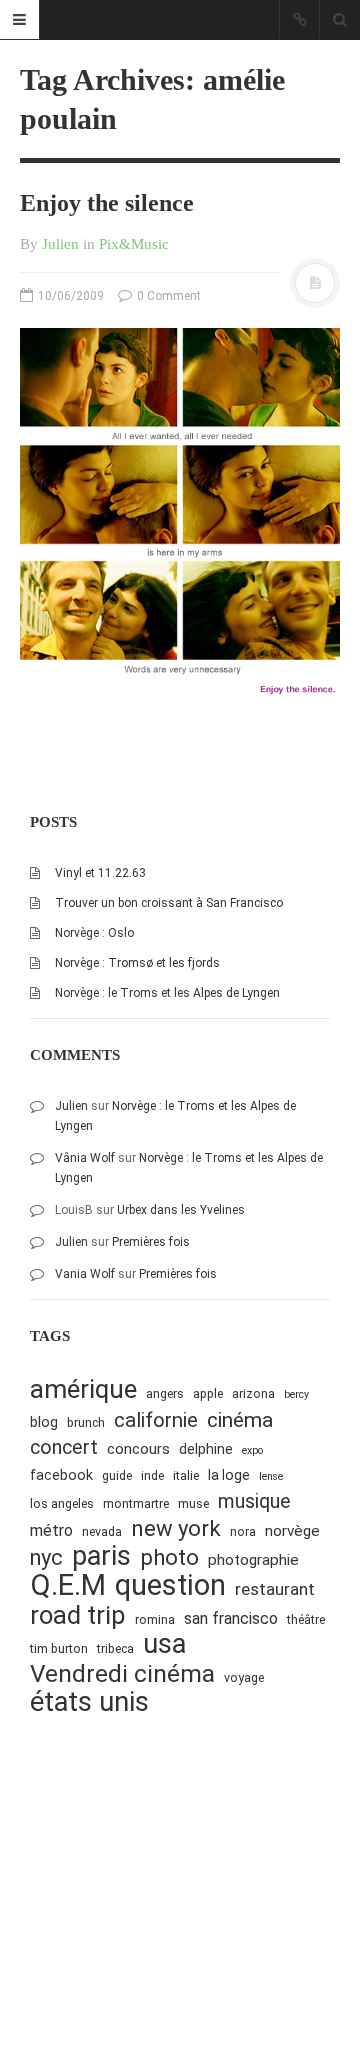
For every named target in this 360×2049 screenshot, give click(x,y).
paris (101, 1556)
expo (252, 1450)
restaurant (275, 1589)
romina (155, 1619)
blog (44, 1422)
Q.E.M (68, 1585)
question (170, 1585)
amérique (83, 1389)
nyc (46, 1557)
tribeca (115, 1648)
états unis (89, 1702)
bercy (296, 1394)
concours (138, 1449)
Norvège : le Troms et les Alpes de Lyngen (167, 993)
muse (193, 1503)
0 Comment (167, 296)
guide (117, 1475)
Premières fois (151, 1242)
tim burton (59, 1648)
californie (156, 1420)
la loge (229, 1475)
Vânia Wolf (85, 1158)
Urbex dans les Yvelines (181, 1210)
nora (243, 1531)
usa (164, 1644)
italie (186, 1475)
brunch (86, 1422)
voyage (244, 1677)
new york (176, 1528)
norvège (292, 1531)
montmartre (136, 1503)
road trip (78, 1615)
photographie (253, 1560)
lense (271, 1476)
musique (254, 1501)
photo (169, 1557)
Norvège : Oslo (94, 933)
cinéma (240, 1419)
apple (208, 1393)
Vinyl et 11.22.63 (100, 873)
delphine (206, 1449)
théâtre (306, 1619)
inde (152, 1475)
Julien (60, 244)
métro (51, 1530)
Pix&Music (134, 244)
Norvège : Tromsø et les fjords (137, 963)
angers (165, 1393)
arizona (253, 1393)
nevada (102, 1531)
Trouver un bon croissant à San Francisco (169, 903)
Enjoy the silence (107, 203)
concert (64, 1447)
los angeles (62, 1503)
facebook (61, 1475)
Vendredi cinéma (122, 1673)
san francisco (231, 1618)
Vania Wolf (85, 1274)
